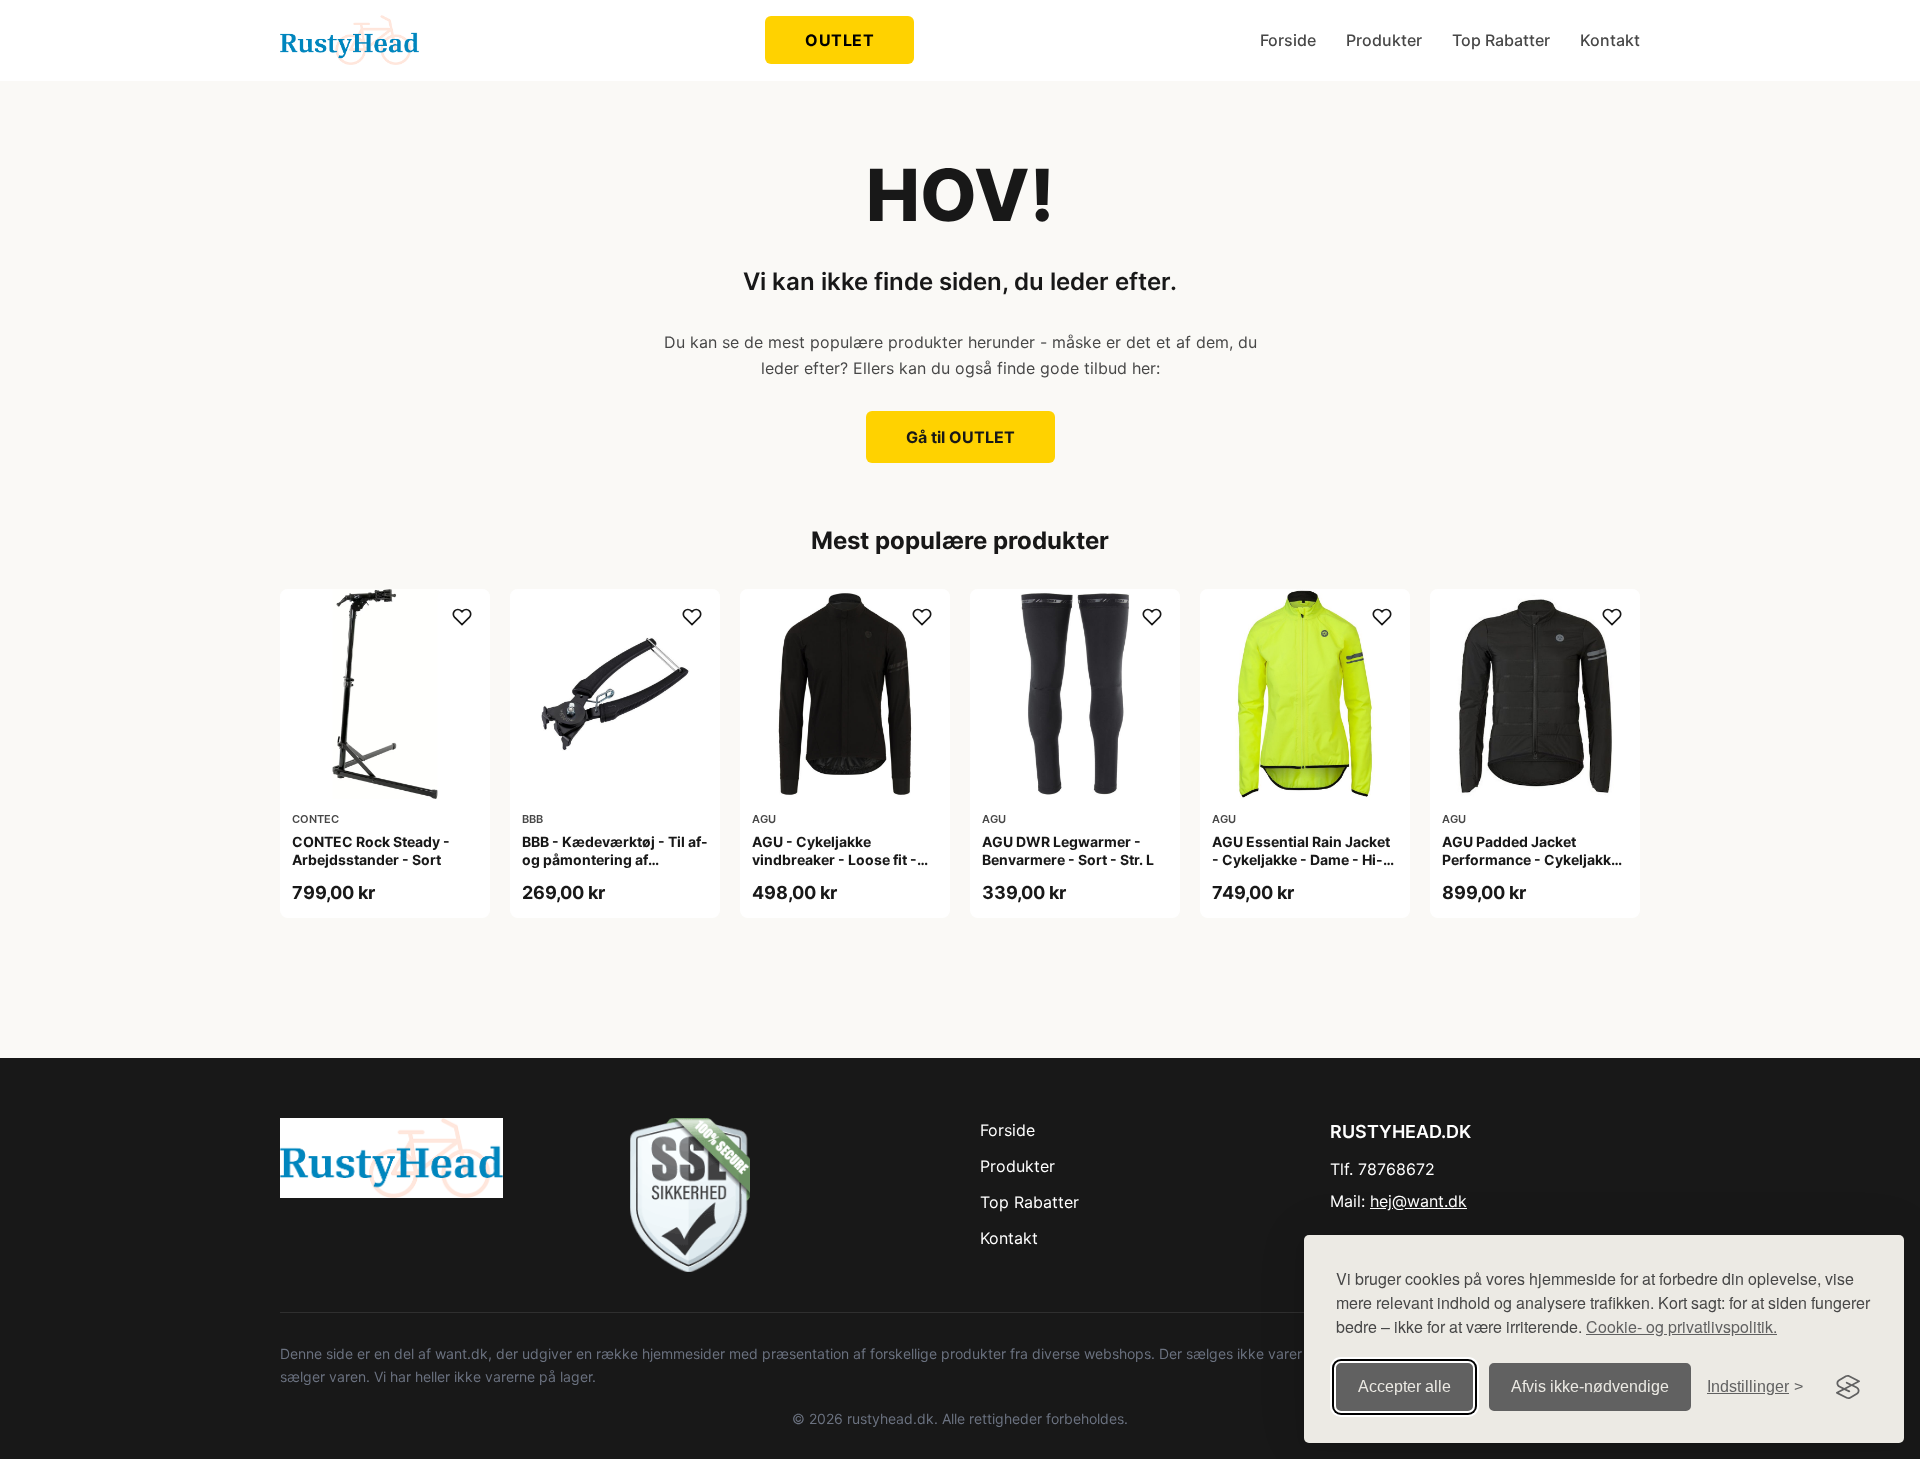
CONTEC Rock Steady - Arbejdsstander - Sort (371, 850)
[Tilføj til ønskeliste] (462, 617)
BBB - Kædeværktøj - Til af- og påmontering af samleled (615, 859)
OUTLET (839, 40)
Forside (1288, 40)
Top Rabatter (1501, 40)
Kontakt (1610, 40)
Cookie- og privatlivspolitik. (1681, 1326)
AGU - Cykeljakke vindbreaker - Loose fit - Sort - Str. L (834, 859)
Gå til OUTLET (960, 437)
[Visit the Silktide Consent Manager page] (1848, 1387)
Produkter (1384, 40)
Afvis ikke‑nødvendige (1590, 1386)
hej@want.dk (1418, 1201)
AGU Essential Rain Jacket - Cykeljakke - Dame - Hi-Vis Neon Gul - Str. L (1301, 859)
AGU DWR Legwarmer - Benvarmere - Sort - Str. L (1068, 850)
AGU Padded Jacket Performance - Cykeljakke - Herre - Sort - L (1530, 859)
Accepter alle (1404, 1386)
